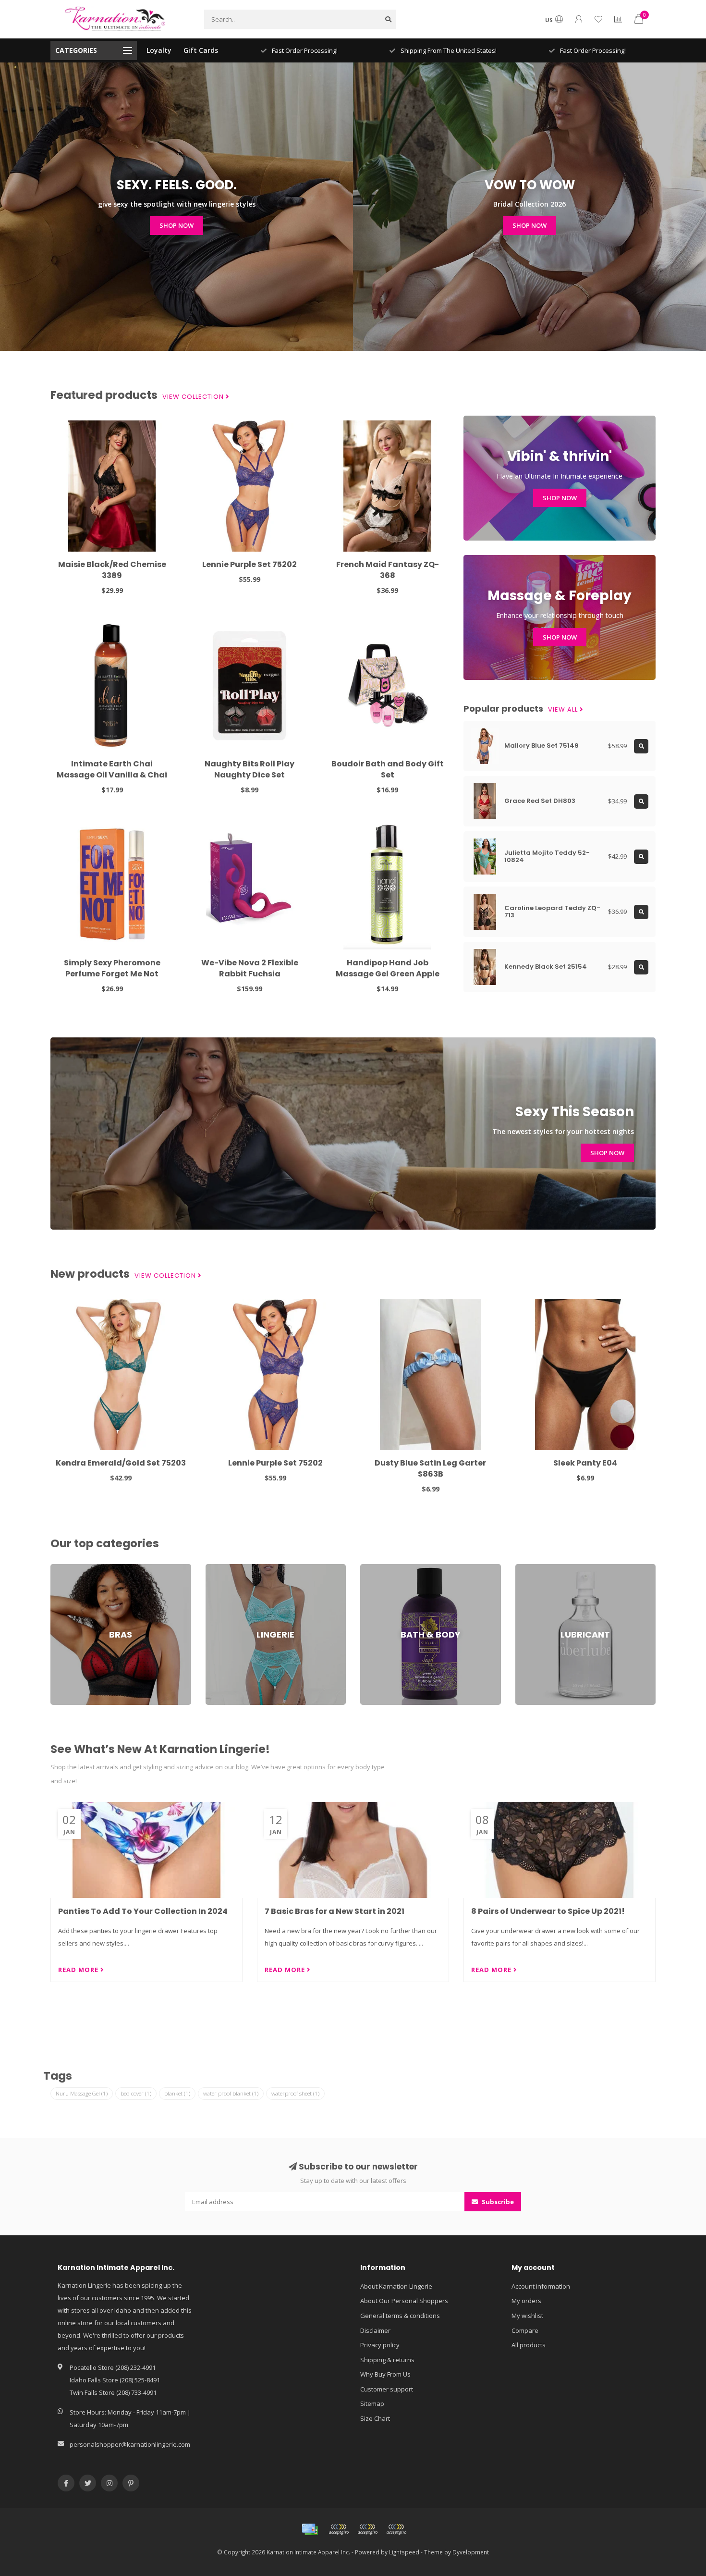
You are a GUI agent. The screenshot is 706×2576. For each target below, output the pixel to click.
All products (529, 2345)
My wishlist (527, 2316)
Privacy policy (380, 2345)
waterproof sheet (295, 2093)
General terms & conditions (400, 2316)
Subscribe (497, 2202)
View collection (194, 397)
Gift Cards (201, 50)
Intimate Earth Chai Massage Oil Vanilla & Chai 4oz (112, 775)
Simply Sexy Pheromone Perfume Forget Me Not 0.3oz (112, 974)
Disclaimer (375, 2330)
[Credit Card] (310, 2529)
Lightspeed (404, 2552)
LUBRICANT (531, 1568)
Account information (541, 2286)
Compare (525, 2330)
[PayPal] (367, 2529)
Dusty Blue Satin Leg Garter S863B (430, 1468)
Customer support (387, 2389)
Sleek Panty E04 (585, 1463)
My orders (526, 2301)
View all (564, 710)
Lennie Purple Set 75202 (250, 564)
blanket (177, 2093)
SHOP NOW (176, 225)
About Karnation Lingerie (396, 2286)
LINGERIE (218, 1568)
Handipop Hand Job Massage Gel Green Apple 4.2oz (388, 974)
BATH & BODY (380, 1568)
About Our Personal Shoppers (404, 2301)
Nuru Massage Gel (82, 2093)
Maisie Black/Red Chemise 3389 (112, 570)
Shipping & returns (387, 2360)
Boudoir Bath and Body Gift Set (388, 769)
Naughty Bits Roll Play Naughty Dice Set (250, 769)
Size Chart (375, 2418)
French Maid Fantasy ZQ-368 (388, 570)
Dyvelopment (471, 2552)
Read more (79, 1970)
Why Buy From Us (385, 2374)
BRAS (58, 1568)
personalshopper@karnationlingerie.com (130, 2444)
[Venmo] (396, 2529)
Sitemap (372, 2403)
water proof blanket (231, 2093)
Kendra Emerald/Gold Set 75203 (121, 1463)
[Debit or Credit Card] (339, 2529)
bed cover (136, 2093)
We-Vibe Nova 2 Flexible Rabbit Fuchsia (250, 968)
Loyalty (159, 50)
